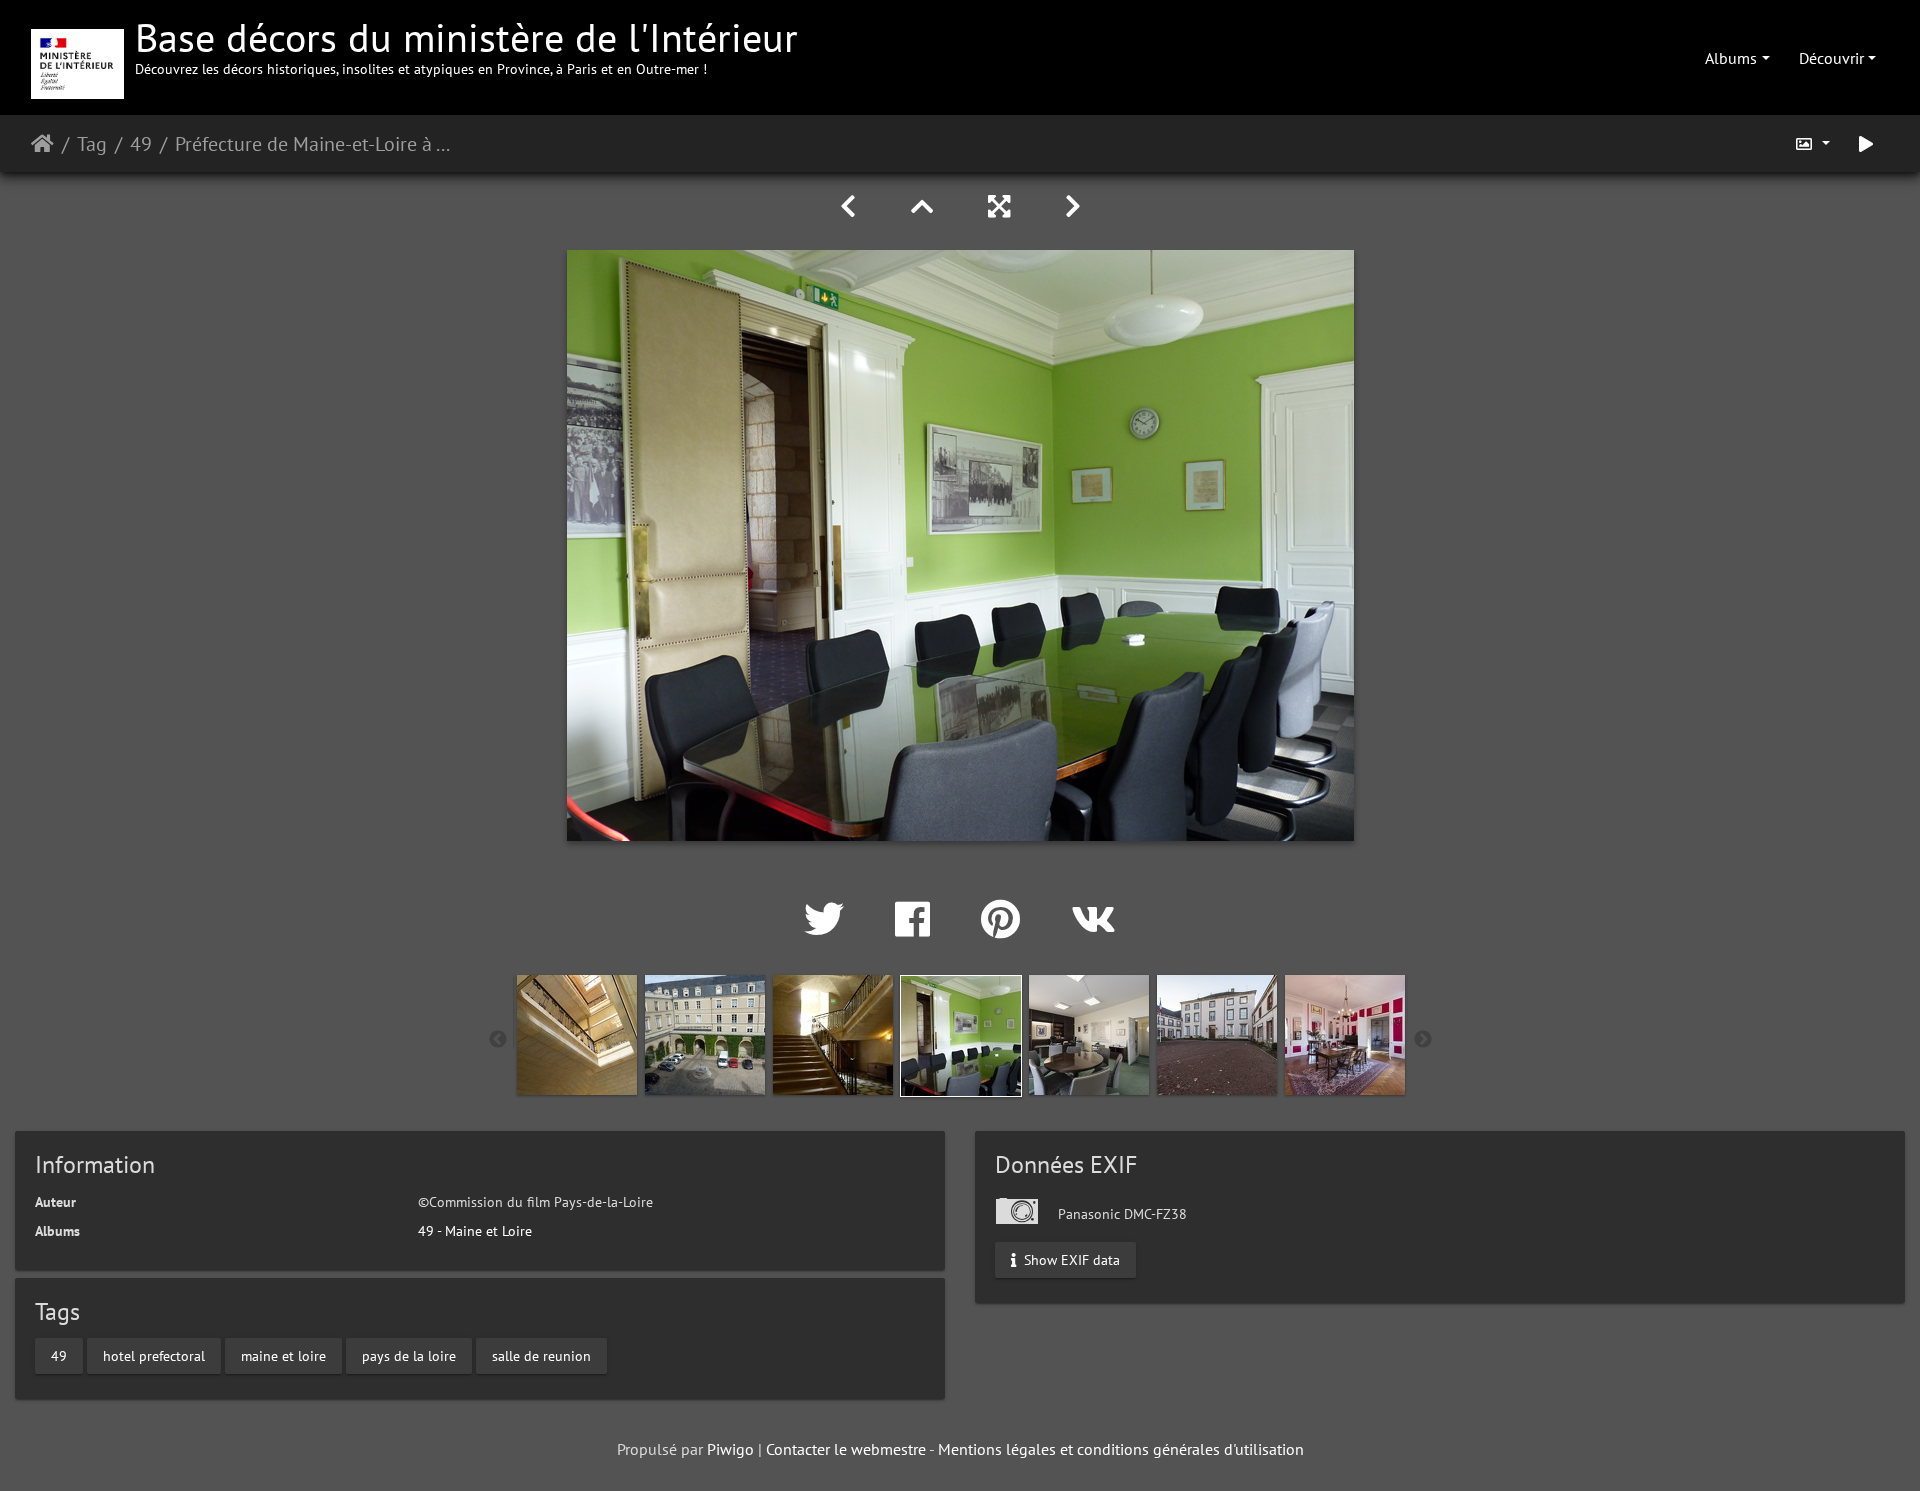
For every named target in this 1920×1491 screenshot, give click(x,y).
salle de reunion (541, 1356)
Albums (1731, 58)
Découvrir (1831, 58)
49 (141, 144)
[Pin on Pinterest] (1006, 919)
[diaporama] (1866, 143)
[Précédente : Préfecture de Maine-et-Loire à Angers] (851, 206)
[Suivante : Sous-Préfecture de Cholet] (1073, 206)
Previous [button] (498, 1040)
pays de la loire (409, 1356)
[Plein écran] (1002, 206)
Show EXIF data (1070, 1259)
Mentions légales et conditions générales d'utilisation (1121, 1449)
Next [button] (1423, 1040)
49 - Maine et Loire (475, 1231)
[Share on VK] (1093, 919)
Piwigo (730, 1449)
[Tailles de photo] (1812, 143)
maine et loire (283, 1356)
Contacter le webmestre (846, 1449)
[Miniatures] (925, 206)
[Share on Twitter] (829, 919)
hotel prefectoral (154, 1356)
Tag (92, 144)
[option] (577, 1035)
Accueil (42, 144)
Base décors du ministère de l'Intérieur (466, 44)
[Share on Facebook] (918, 919)
